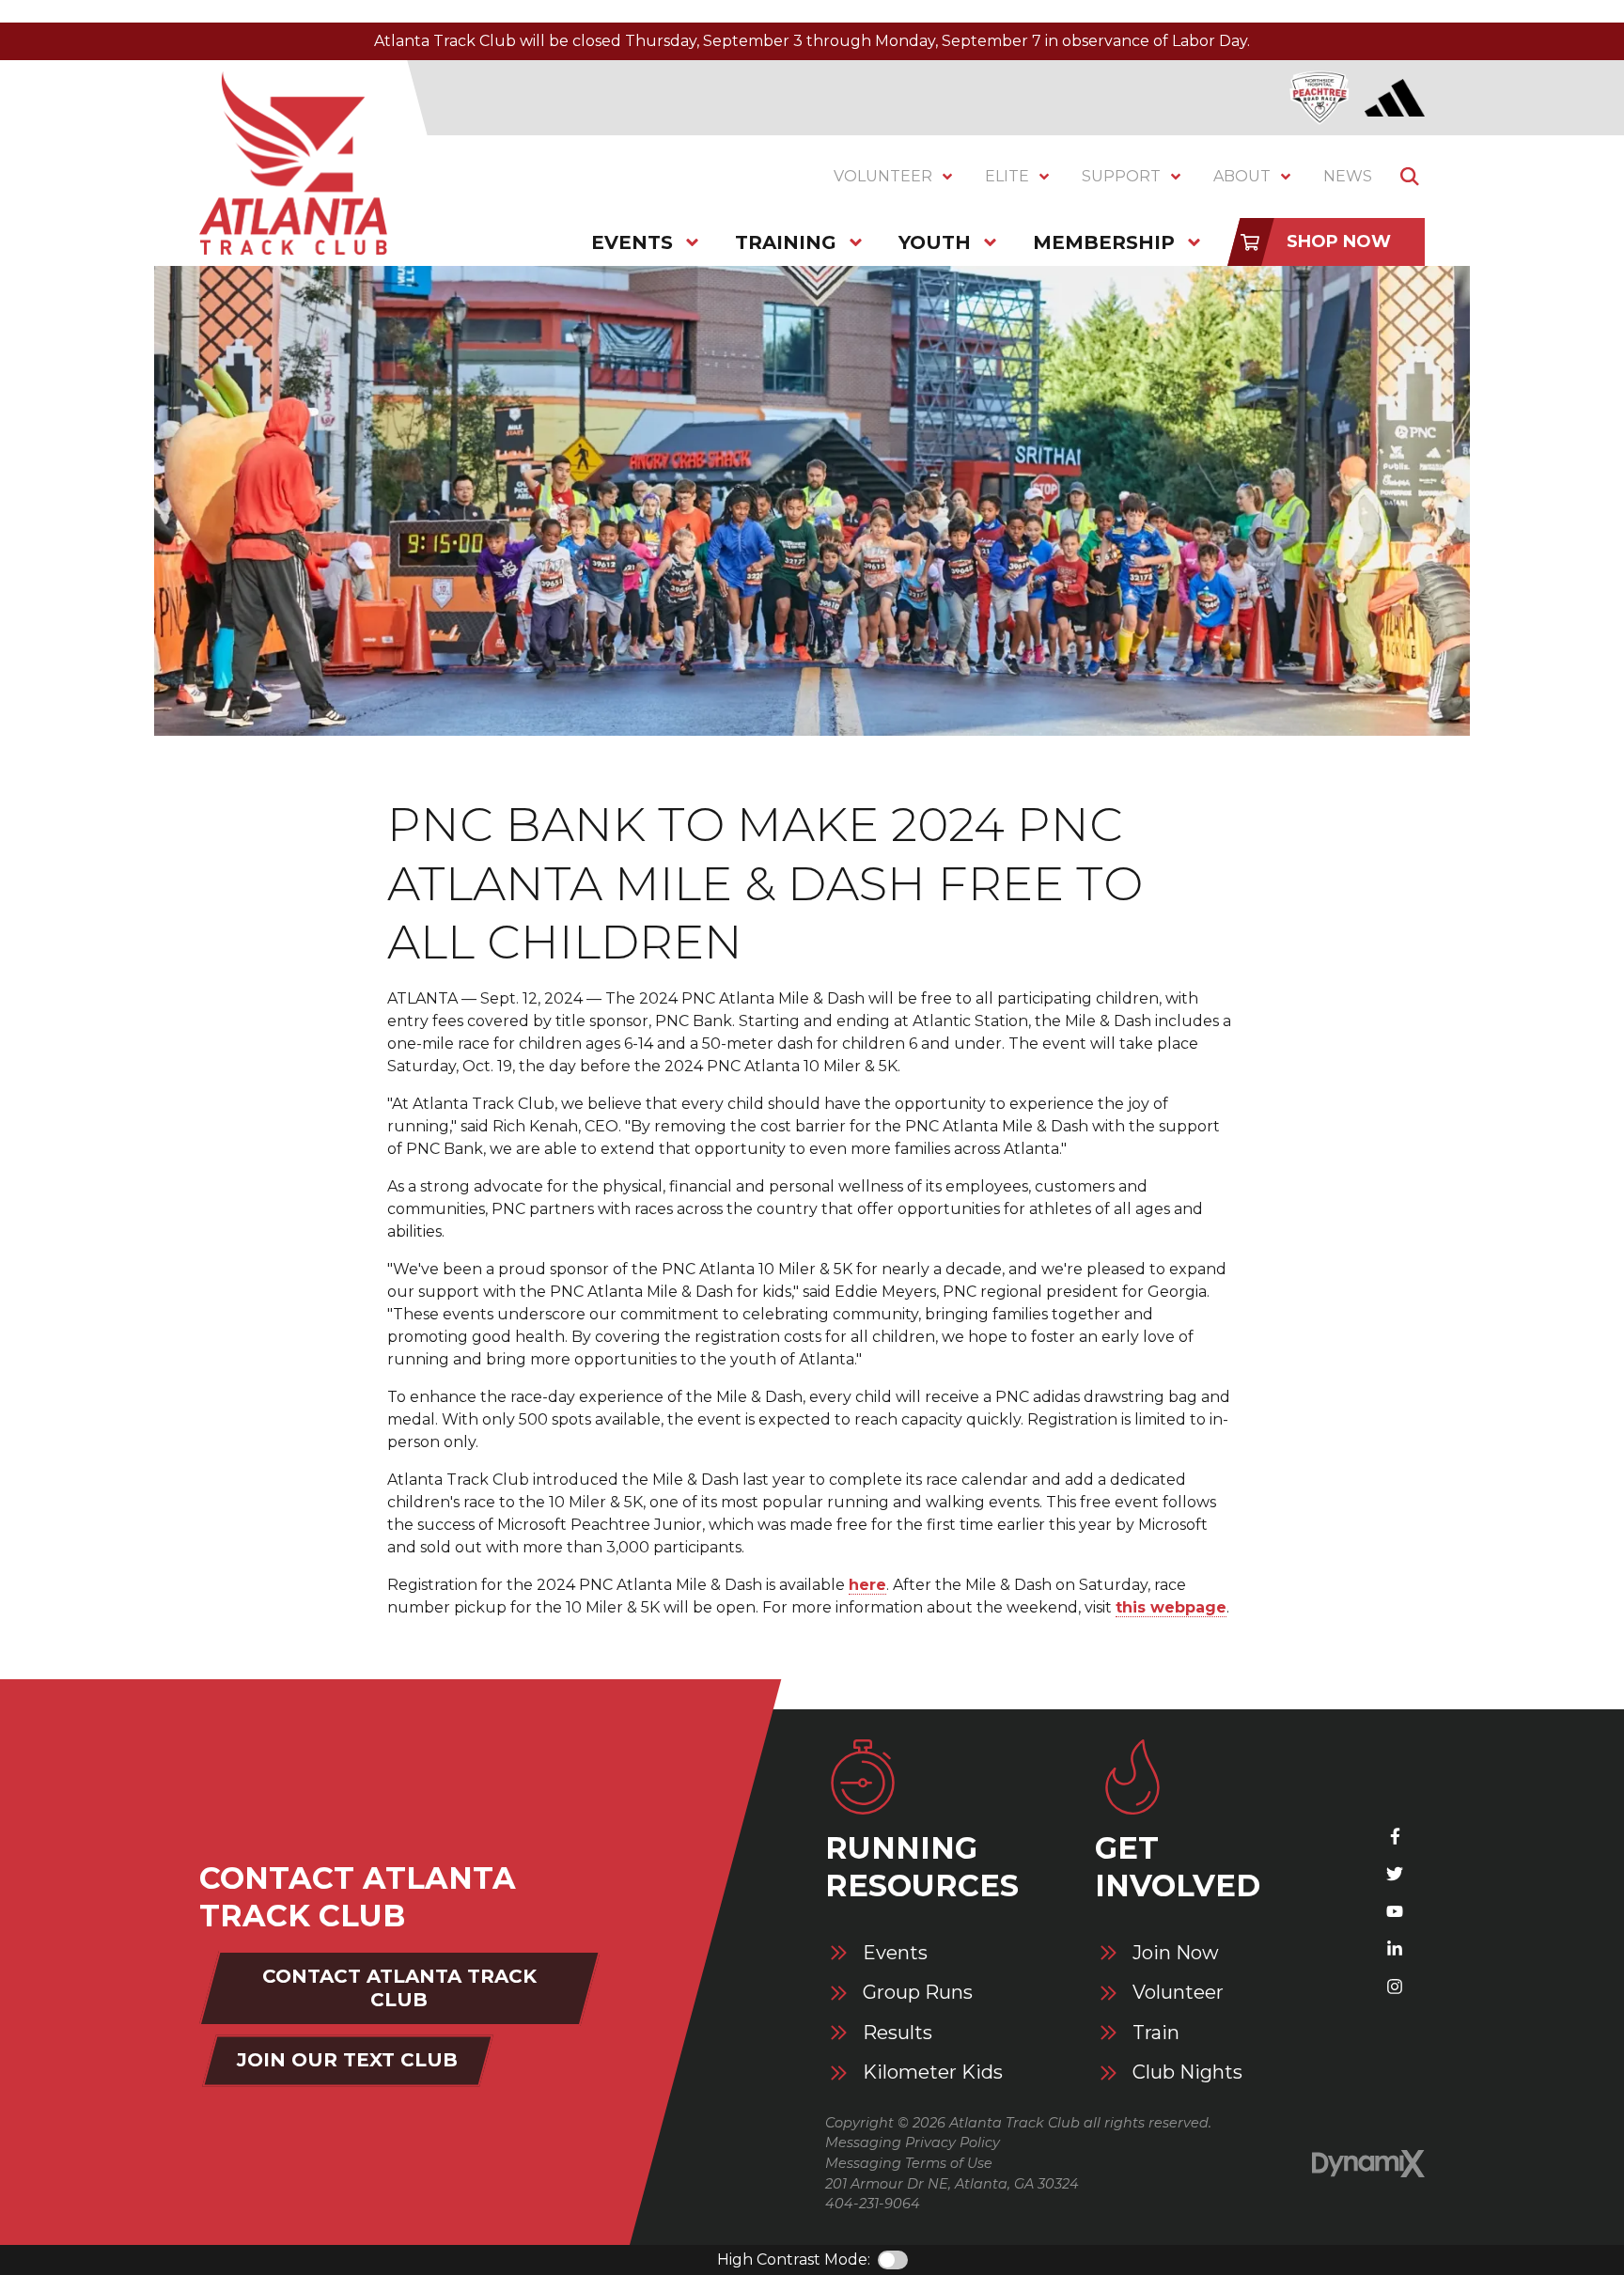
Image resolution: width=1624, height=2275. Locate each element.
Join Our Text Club (347, 2060)
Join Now (1176, 1953)
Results (898, 2033)
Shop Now (1339, 242)
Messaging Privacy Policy (913, 2143)
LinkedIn (1395, 1949)
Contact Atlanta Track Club (399, 1988)
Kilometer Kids (933, 2072)
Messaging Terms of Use (909, 2163)
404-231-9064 (873, 2204)
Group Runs (918, 1993)
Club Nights (1187, 2072)
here (867, 1585)
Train (1156, 2033)
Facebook (1395, 1836)
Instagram (1395, 1987)
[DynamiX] (1368, 2164)
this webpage (1171, 1607)
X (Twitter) (1395, 1874)
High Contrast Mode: (794, 2259)
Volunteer (1178, 1993)
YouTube (1395, 1911)
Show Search (1410, 177)
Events (895, 1953)
